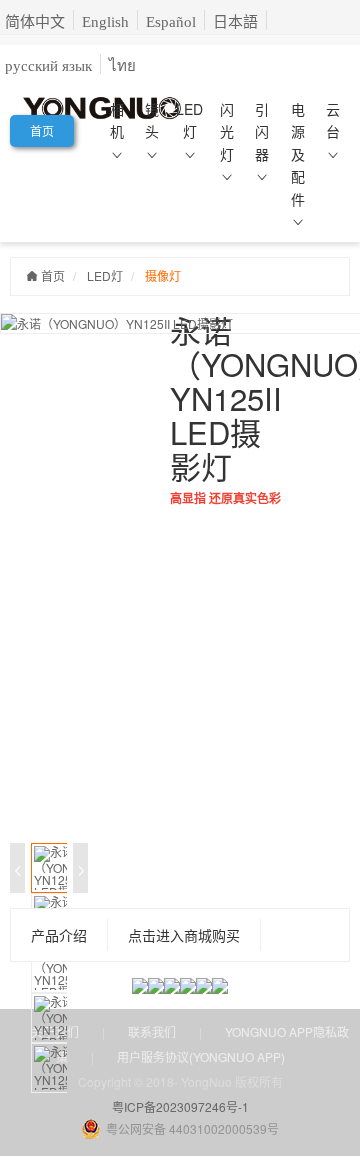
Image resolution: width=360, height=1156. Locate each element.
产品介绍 (59, 935)
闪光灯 (227, 131)
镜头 (152, 120)
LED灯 (189, 120)
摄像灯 (163, 275)
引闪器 (262, 131)
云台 (333, 120)
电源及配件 (298, 154)
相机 (117, 120)
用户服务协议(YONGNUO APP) (201, 1056)
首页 (42, 130)
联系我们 (152, 1031)
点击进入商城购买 (184, 935)
